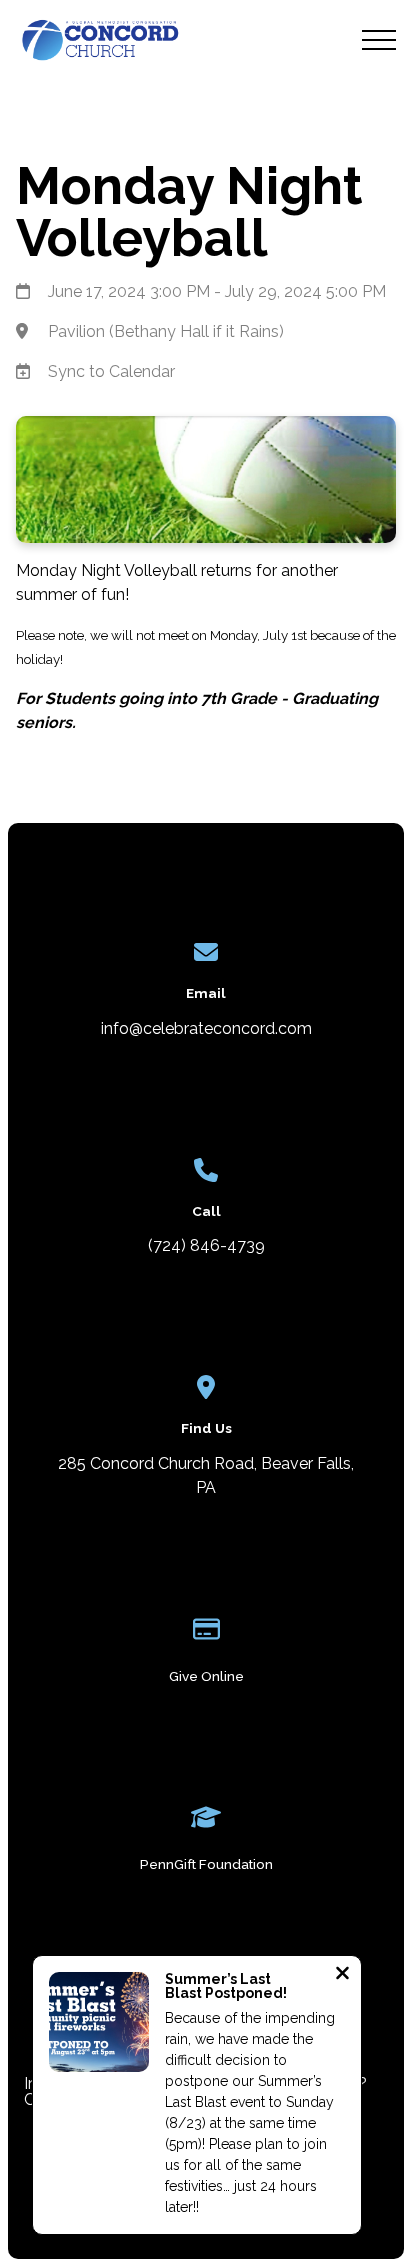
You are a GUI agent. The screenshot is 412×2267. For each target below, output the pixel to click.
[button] (379, 40)
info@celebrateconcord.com (206, 1028)
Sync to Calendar (111, 371)
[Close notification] (342, 1975)
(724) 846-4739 (206, 1245)
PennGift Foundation (206, 1864)
